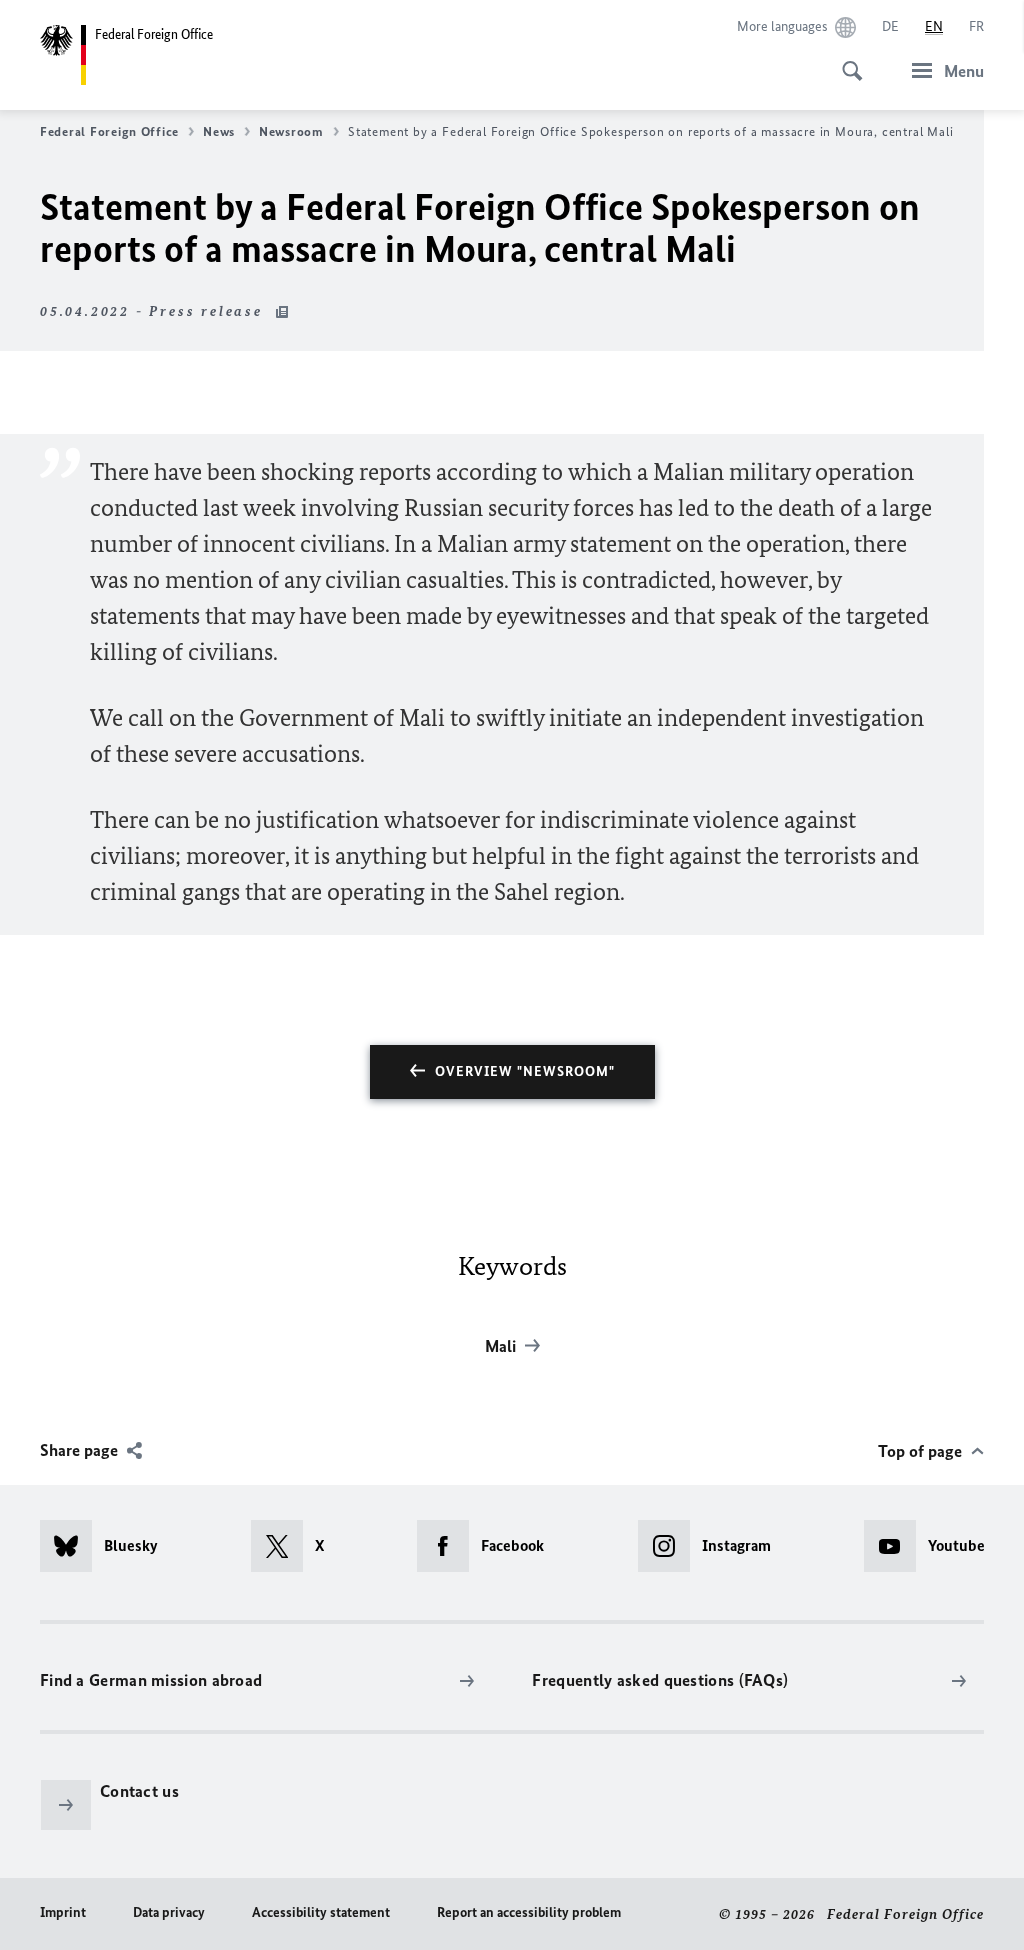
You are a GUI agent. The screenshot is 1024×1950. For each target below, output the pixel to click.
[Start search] (846, 60)
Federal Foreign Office (109, 131)
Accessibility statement (321, 1912)
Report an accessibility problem (529, 1912)
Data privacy (169, 1912)
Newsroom (291, 131)
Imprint (63, 1912)
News (219, 131)
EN (934, 26)
